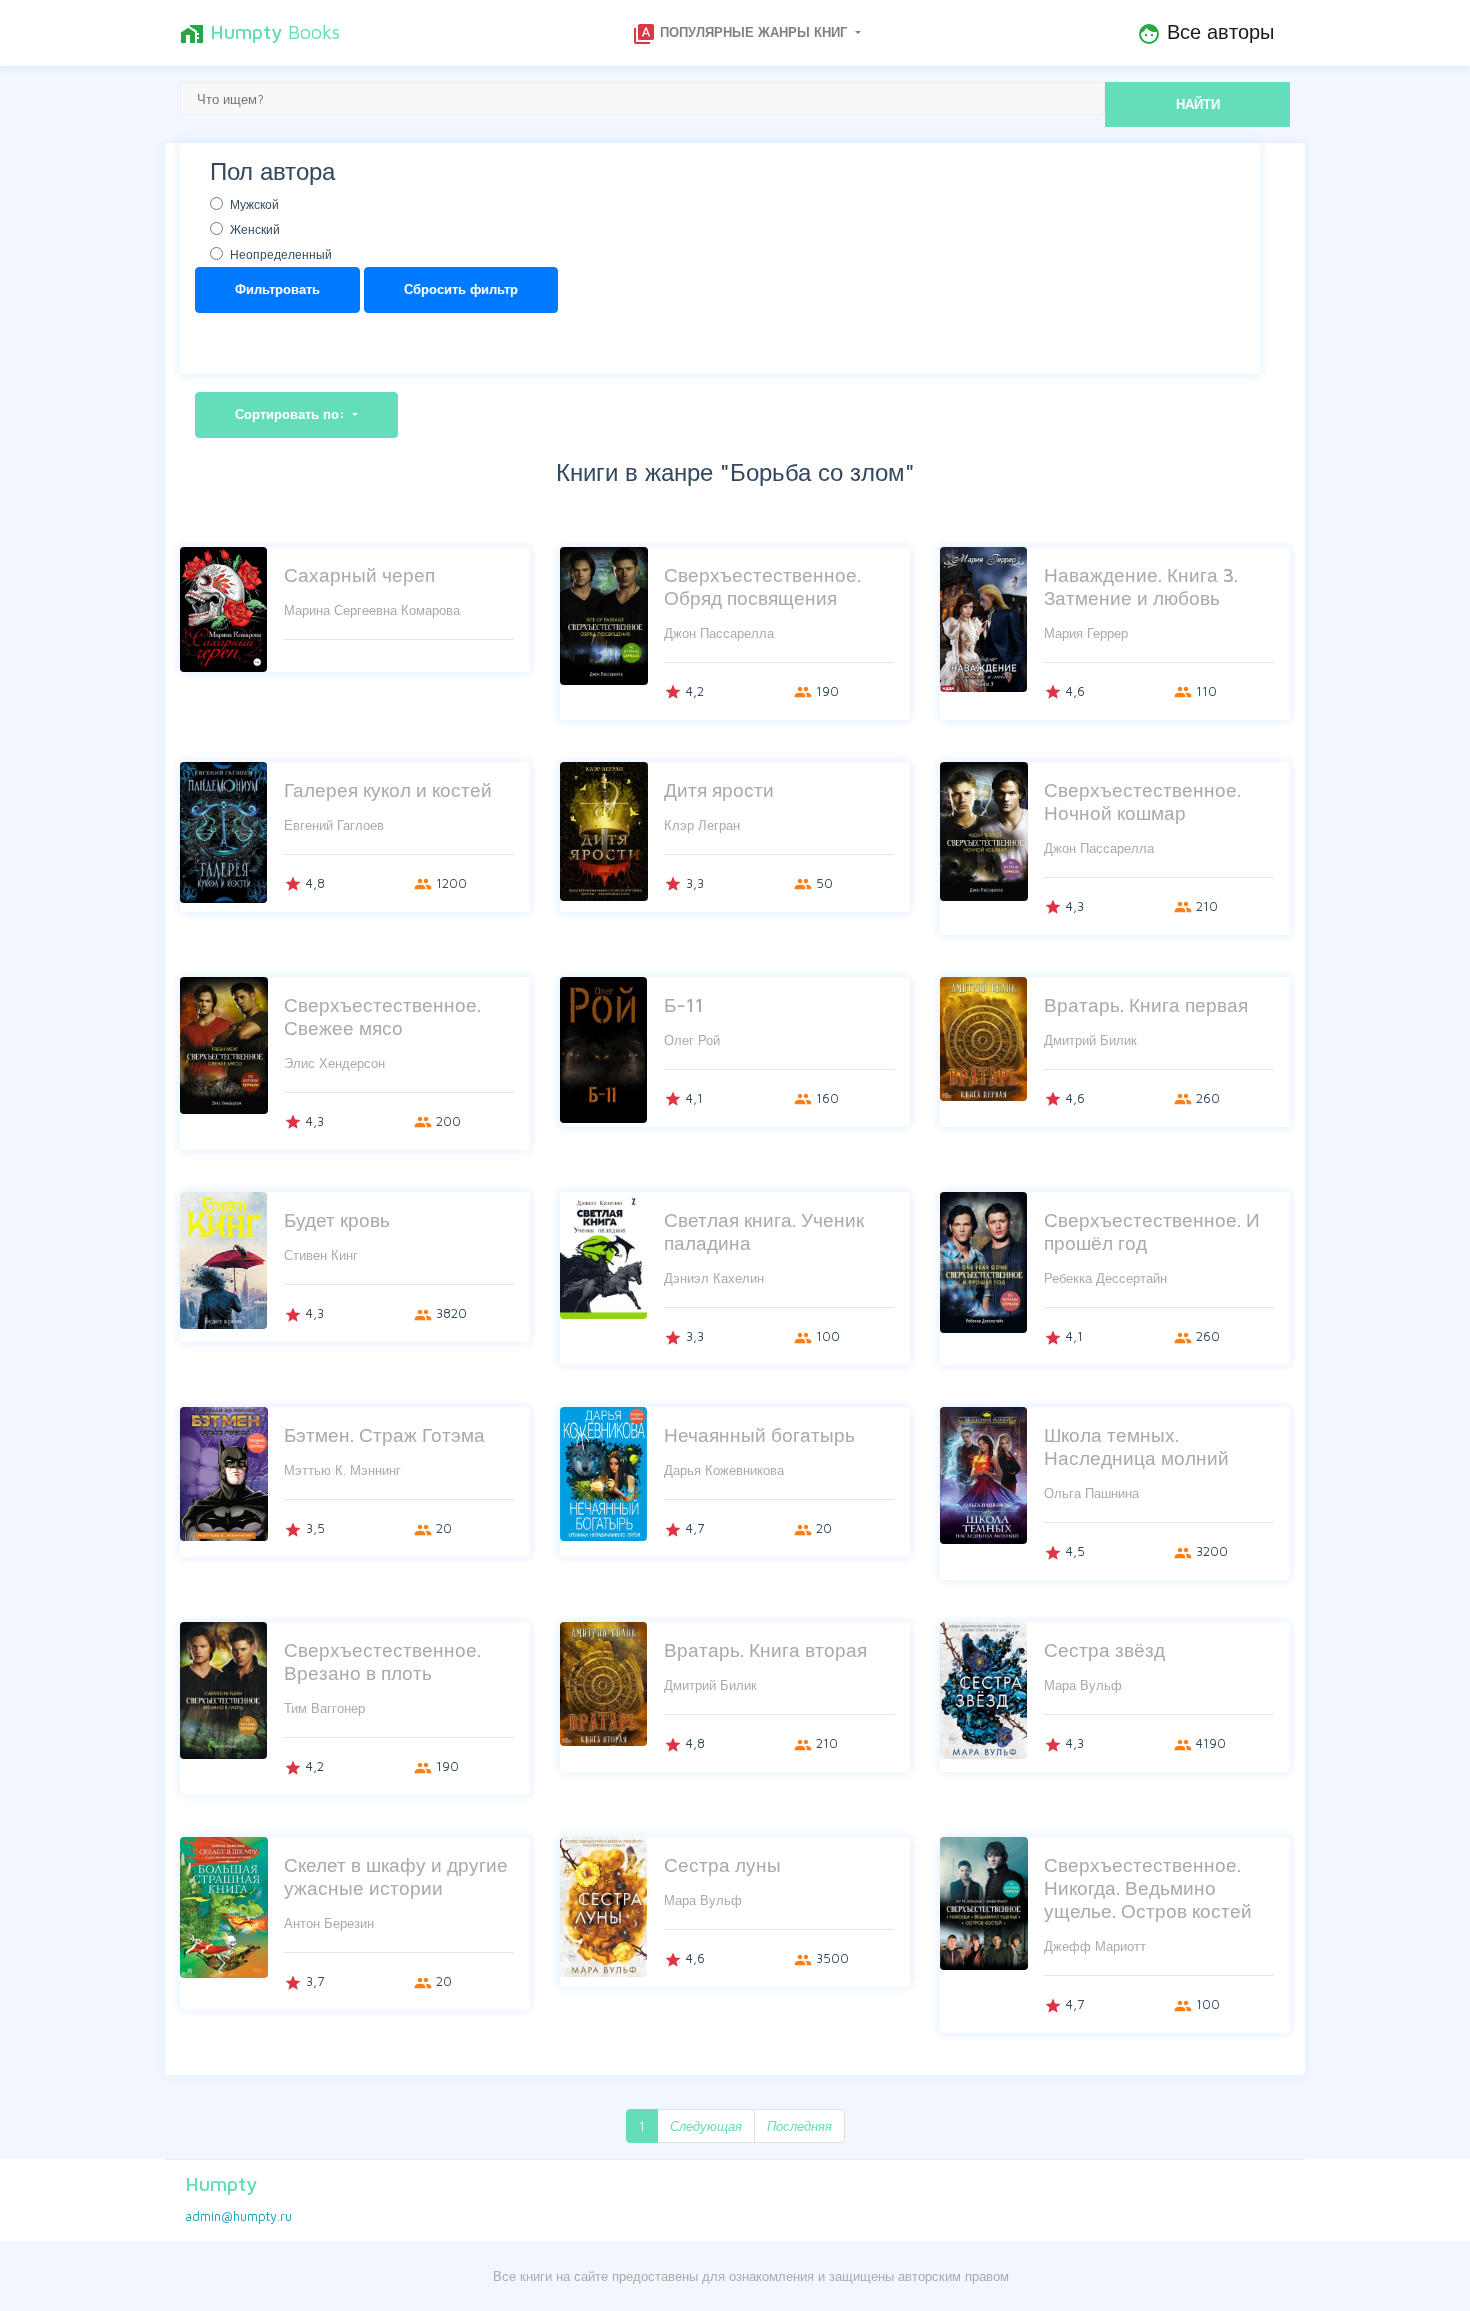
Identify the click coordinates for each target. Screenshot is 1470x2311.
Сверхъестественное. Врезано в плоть (382, 1661)
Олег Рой (692, 1040)
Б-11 (684, 1004)
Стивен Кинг (321, 1255)
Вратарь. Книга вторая (765, 1649)
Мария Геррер (1086, 633)
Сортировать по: (292, 414)
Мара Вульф (1083, 1685)
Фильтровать (277, 289)
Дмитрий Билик (1090, 1040)
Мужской (254, 204)
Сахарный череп (359, 574)
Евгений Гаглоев (334, 825)
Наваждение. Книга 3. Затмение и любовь (1141, 586)
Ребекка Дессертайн (1105, 1278)
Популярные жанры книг (741, 34)
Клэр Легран (702, 825)
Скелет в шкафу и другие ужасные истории (396, 1876)
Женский (255, 229)
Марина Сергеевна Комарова (372, 610)
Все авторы (1205, 33)
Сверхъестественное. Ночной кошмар (1142, 801)
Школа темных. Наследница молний (1136, 1446)
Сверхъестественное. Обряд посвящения (762, 586)
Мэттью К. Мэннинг (342, 1470)
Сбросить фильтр (461, 289)
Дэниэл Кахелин (714, 1278)
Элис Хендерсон (334, 1063)
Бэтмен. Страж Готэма (384, 1434)
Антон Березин (329, 1923)
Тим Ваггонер (324, 1708)
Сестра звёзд (1104, 1649)
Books (260, 33)
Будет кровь (337, 1219)
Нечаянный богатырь (759, 1434)
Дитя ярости (719, 789)
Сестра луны (722, 1864)
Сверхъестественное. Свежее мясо (382, 1016)
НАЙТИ (1198, 104)
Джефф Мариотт (1095, 1946)
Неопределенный (281, 254)
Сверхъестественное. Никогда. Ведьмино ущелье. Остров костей (1148, 1887)
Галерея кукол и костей (388, 789)
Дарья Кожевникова (724, 1470)
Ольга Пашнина (1091, 1493)
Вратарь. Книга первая (1146, 1004)
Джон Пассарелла (719, 633)
